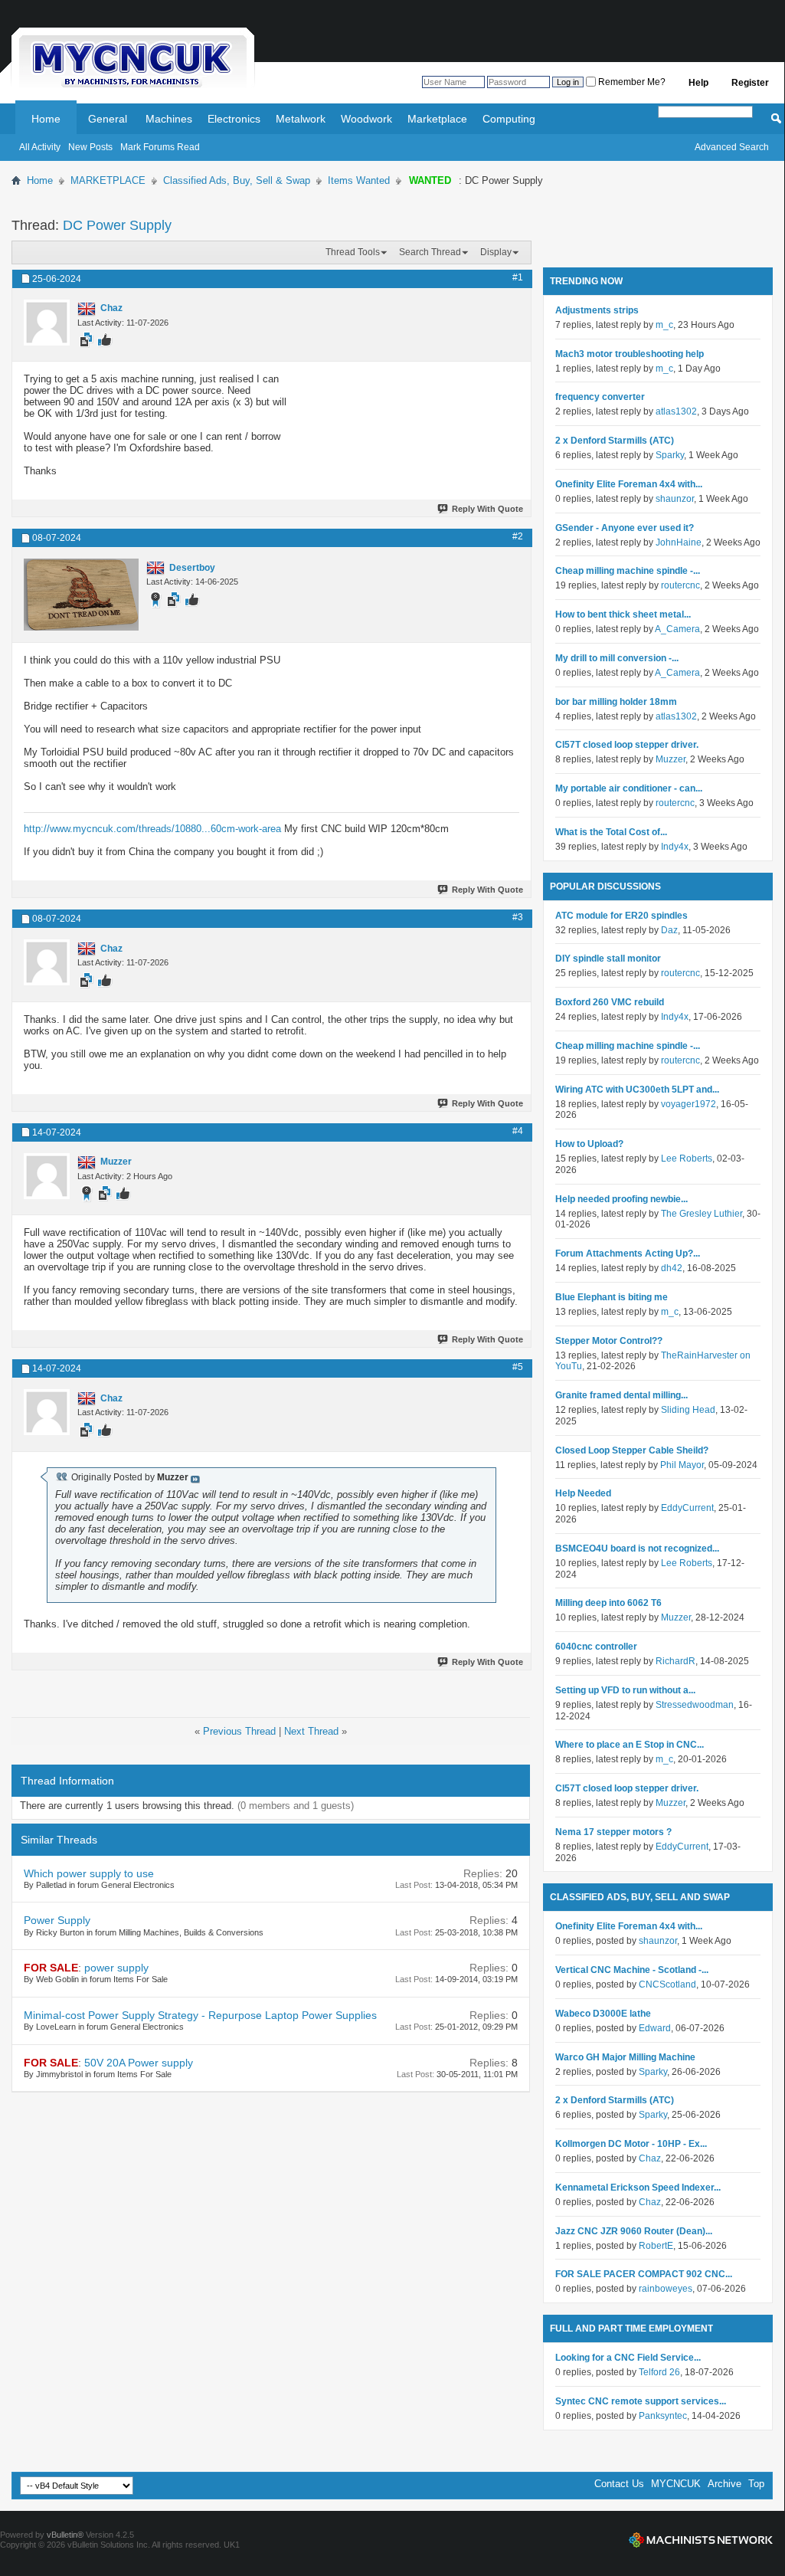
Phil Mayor (682, 1465)
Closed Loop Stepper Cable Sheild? (632, 1450)
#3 (518, 917)
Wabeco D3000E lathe (603, 2014)
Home (46, 119)
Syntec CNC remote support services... (641, 2401)
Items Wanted (359, 180)
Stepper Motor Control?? (609, 1341)
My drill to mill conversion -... (617, 658)
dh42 (672, 1268)
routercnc (680, 585)
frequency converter (600, 397)
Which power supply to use (89, 1873)
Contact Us (619, 2484)
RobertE (656, 2246)
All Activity (40, 147)
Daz (669, 930)
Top (756, 2484)
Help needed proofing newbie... (621, 1199)
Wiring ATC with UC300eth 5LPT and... (637, 1090)
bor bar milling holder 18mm (616, 702)
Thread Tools (353, 252)
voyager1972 (689, 1104)
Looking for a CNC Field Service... (628, 2358)
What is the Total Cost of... (611, 832)
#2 (518, 536)
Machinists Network (701, 2540)
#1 (518, 277)
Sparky (670, 455)
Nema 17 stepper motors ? (613, 1832)
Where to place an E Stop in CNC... (630, 1745)
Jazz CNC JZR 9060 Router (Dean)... (634, 2231)
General (108, 119)
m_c (664, 325)
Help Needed (583, 1493)
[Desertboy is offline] (81, 595)
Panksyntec (663, 2416)
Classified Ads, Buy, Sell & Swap (237, 180)
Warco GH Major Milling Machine (625, 2057)
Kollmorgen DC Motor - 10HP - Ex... (631, 2144)
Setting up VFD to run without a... (625, 1690)
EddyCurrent (687, 1508)
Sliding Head (688, 1410)
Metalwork (301, 119)
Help (698, 83)
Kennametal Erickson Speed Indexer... (638, 2188)
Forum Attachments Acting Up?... (628, 1254)
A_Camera (677, 629)
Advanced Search (732, 147)
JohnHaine (679, 542)
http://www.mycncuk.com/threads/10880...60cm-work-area (152, 829)
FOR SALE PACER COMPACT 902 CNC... (644, 2274)
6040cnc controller (596, 1647)
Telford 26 (659, 2372)
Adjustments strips (597, 310)
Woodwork (366, 119)
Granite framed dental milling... (621, 1395)
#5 (518, 1367)
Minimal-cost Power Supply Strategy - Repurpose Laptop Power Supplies (200, 2015)
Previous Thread (239, 1731)
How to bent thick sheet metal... (623, 615)
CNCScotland (667, 1984)
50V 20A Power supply (139, 2063)
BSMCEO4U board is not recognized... (637, 1549)
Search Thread (430, 252)
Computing (509, 119)
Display (496, 252)
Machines (169, 119)
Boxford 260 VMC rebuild (610, 1002)
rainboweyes (666, 2289)
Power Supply (57, 1920)
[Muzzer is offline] (47, 1176)
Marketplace (437, 119)
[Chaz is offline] (47, 323)
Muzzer (671, 759)
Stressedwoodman (695, 1705)
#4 (518, 1131)
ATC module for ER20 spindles (621, 916)
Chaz (650, 2158)
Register (750, 83)
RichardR (675, 1661)
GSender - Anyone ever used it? (625, 528)
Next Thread (311, 1731)
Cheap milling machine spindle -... (628, 571)
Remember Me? (631, 82)
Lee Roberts (687, 1159)
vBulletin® (65, 2535)
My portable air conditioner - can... (629, 788)
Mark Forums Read (160, 147)
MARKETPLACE (108, 180)
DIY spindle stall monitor (608, 959)
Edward (655, 2028)
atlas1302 (676, 411)
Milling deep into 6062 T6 (608, 1603)
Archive (724, 2484)
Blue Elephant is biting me (612, 1297)
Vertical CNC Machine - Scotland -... (632, 1970)
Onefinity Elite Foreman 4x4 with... (629, 484)
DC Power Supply (117, 225)
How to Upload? (589, 1144)
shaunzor (675, 499)
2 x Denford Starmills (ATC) (615, 441)
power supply (116, 1968)
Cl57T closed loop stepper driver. (627, 745)
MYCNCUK (676, 2484)
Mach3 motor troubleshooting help (630, 354)
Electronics (234, 119)
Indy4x (675, 847)
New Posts (90, 147)
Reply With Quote (487, 509)
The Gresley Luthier (702, 1214)
